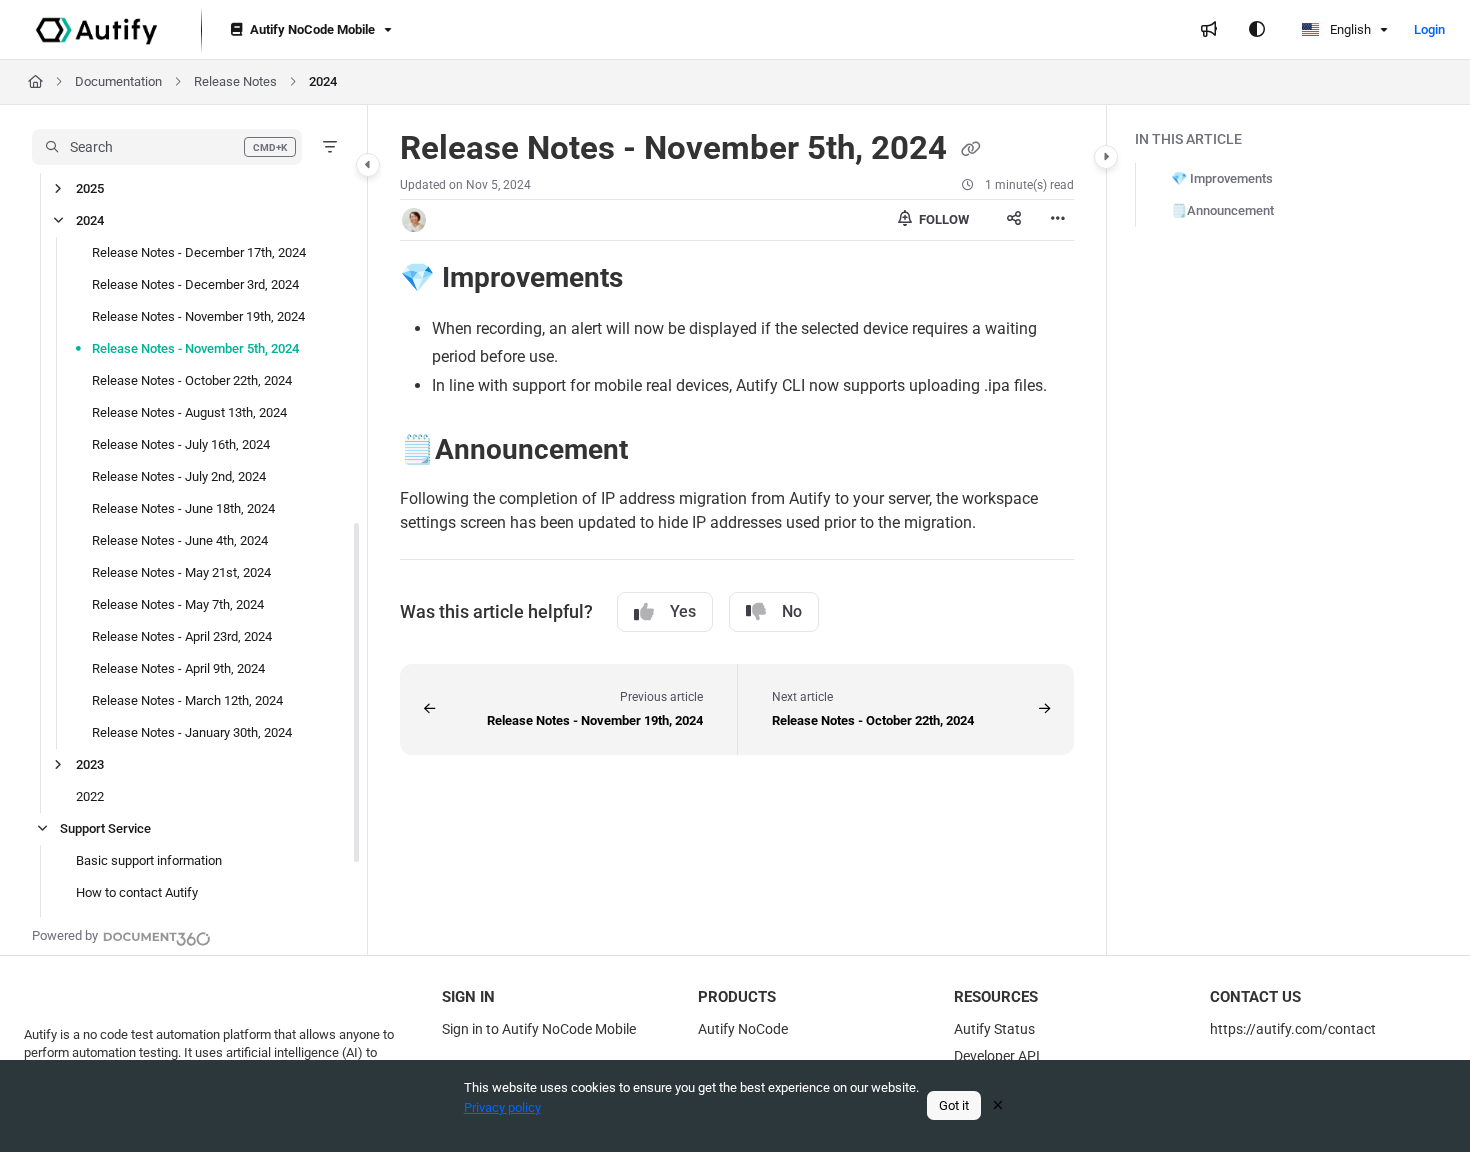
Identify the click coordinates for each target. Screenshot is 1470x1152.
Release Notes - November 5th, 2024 (195, 348)
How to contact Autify (137, 892)
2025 (90, 188)
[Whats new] (1209, 30)
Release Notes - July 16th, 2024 (181, 444)
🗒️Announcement (1222, 210)
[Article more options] (1058, 220)
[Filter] (330, 147)
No (792, 611)
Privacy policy (502, 1107)
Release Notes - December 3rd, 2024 (195, 284)
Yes (683, 611)
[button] (167, 147)
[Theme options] (1257, 30)
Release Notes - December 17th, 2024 (199, 252)
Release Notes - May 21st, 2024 (181, 572)
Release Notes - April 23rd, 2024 (182, 636)
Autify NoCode (743, 1029)
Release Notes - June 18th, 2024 (183, 508)
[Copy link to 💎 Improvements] (655, 279)
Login (1429, 29)
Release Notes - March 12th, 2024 (187, 700)
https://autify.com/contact (1293, 1029)
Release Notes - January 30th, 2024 (192, 732)
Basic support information (149, 860)
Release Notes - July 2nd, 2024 (179, 476)
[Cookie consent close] (998, 1105)
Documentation (118, 81)
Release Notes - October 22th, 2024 (192, 380)
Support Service (105, 828)
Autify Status (994, 1029)
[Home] (96, 30)
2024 (323, 81)
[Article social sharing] (1014, 220)
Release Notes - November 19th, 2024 (198, 316)
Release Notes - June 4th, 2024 (180, 540)
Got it (954, 1105)
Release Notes (235, 81)
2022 (90, 796)
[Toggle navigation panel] (368, 165)
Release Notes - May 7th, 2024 (178, 604)
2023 (90, 764)
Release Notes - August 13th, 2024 (189, 412)
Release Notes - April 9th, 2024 (178, 668)
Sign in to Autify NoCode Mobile (539, 1029)
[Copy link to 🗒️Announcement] (660, 452)
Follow (942, 219)
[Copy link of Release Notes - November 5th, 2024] (971, 150)
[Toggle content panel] (1106, 157)
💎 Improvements (1222, 178)
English (1349, 29)
